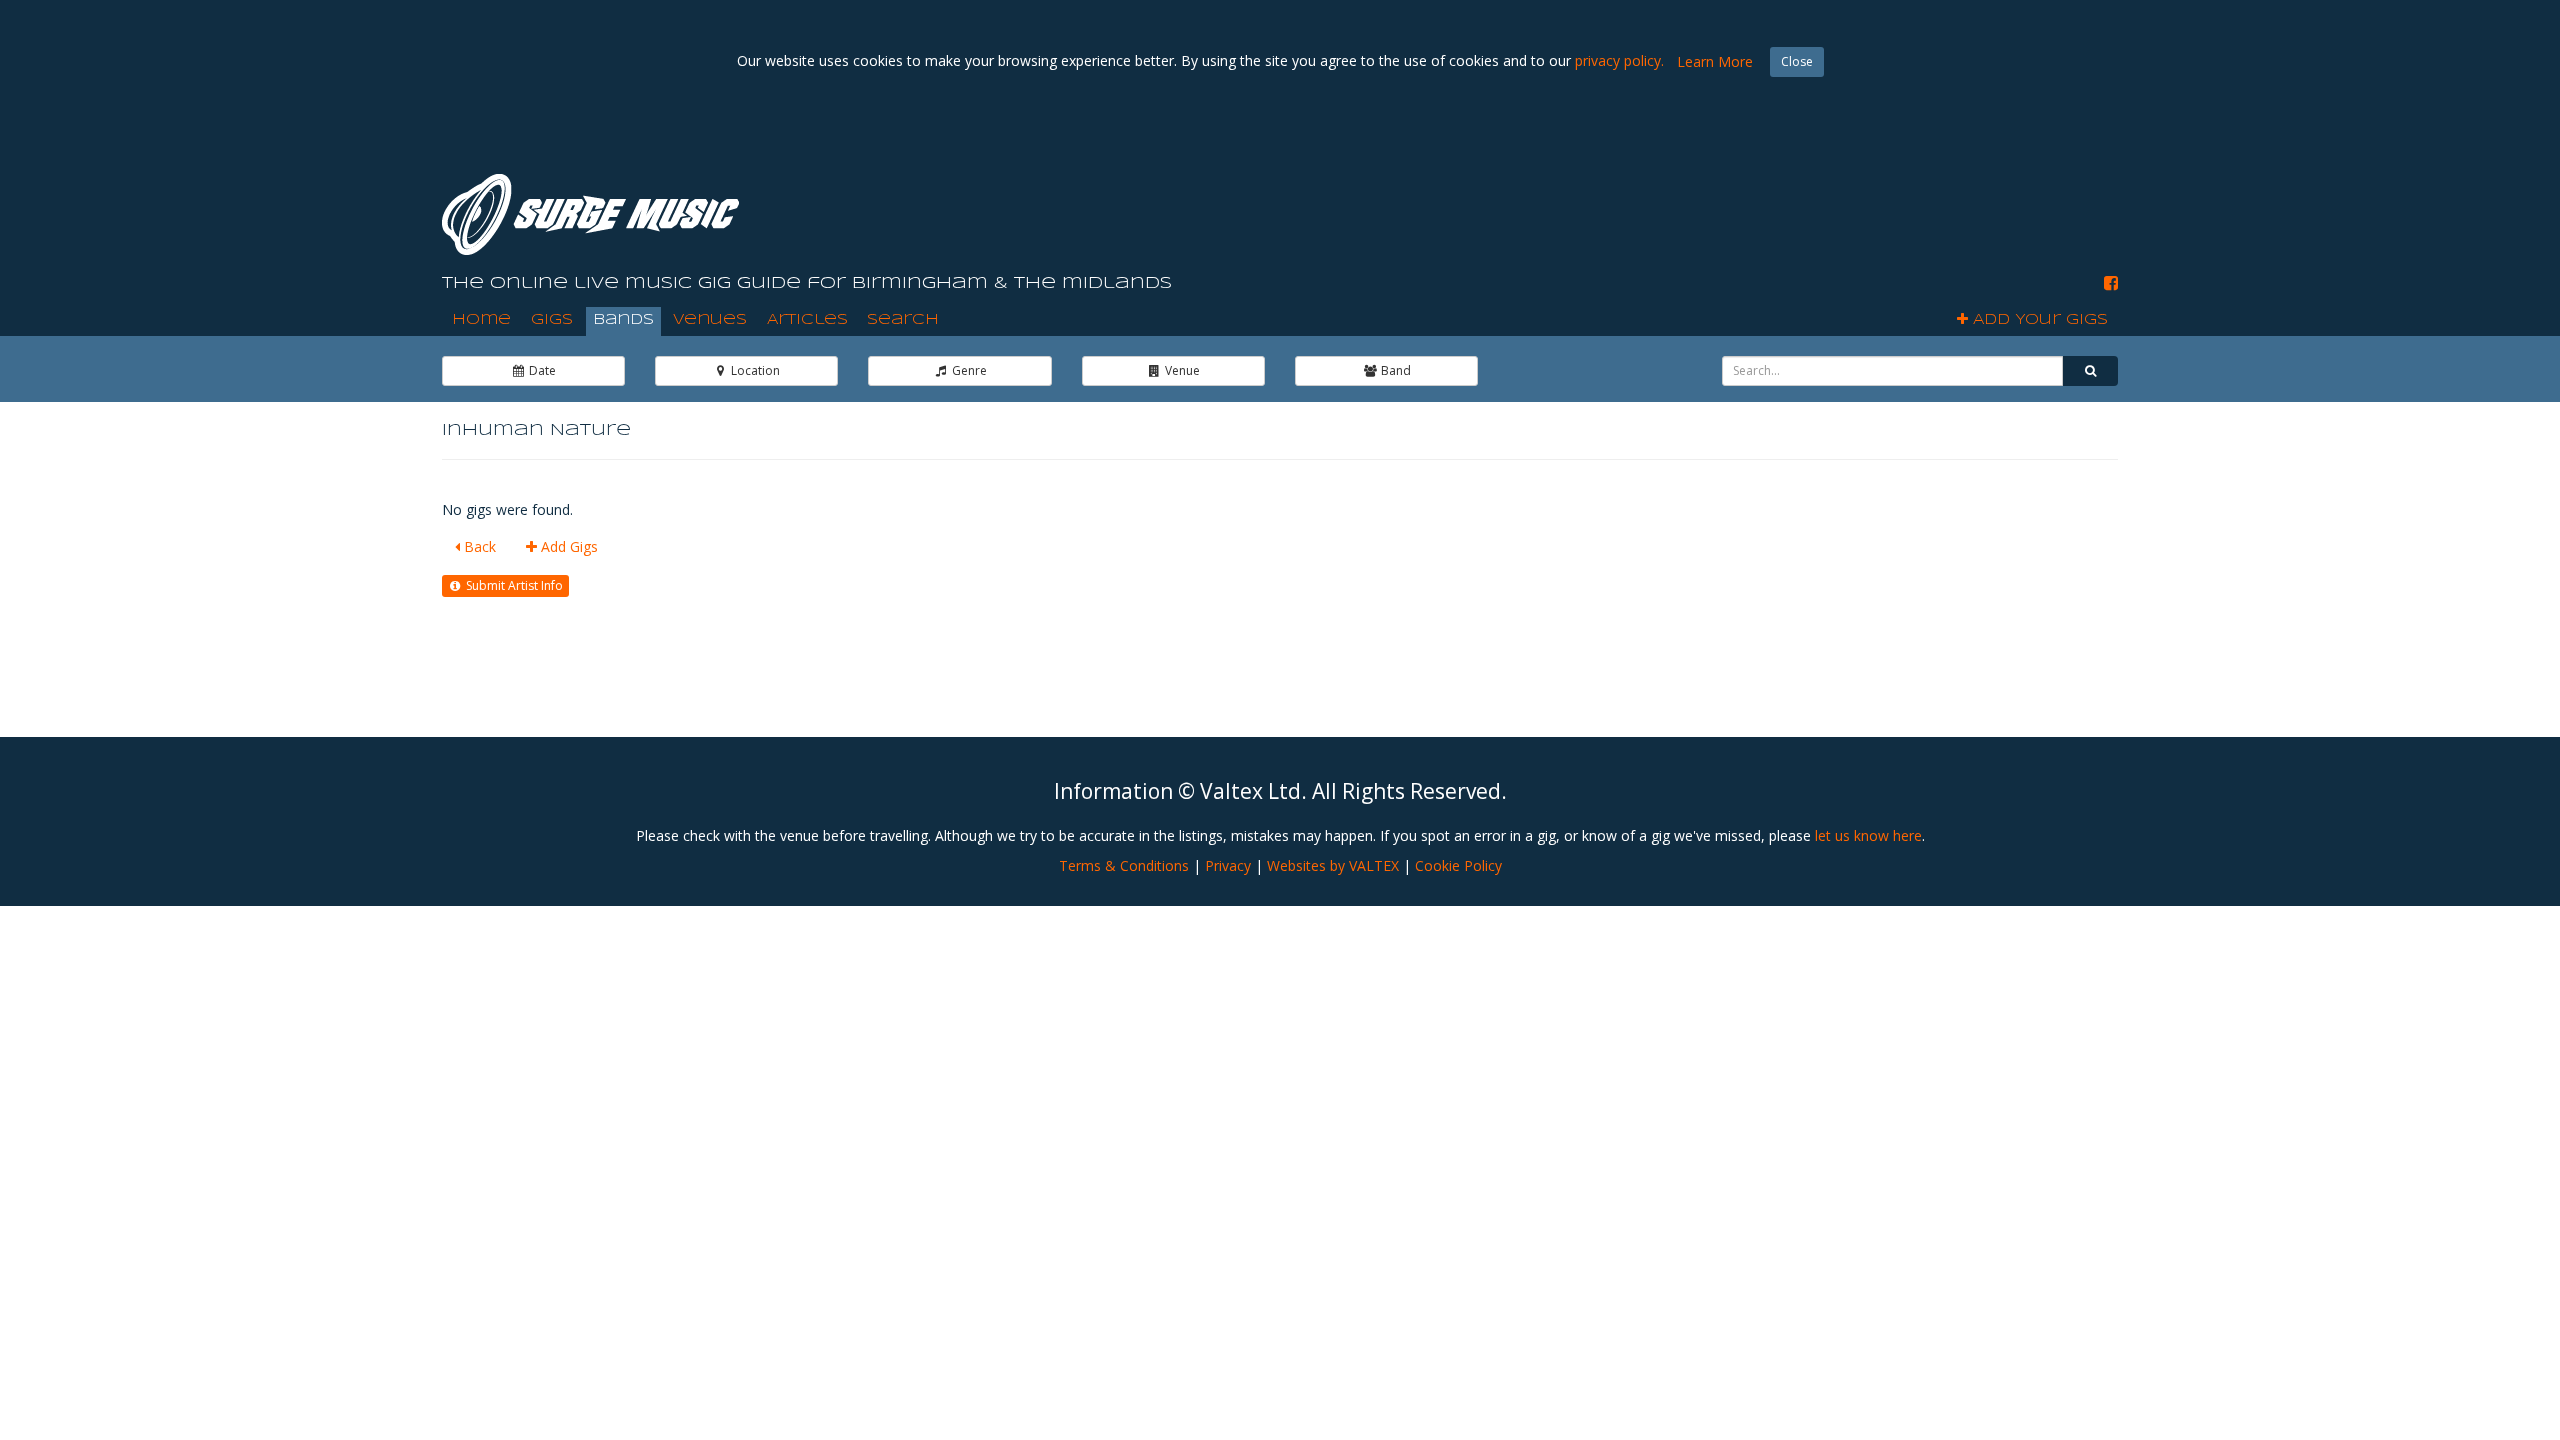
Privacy (1228, 865)
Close (1797, 61)
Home (481, 320)
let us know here (1868, 835)
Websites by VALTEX (1333, 865)
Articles (807, 320)
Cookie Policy (1458, 865)
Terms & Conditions (1124, 865)
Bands (623, 320)
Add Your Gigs (2038, 320)
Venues (710, 320)
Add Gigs (567, 546)
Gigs (552, 320)
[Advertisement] (1754, 199)
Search (903, 320)
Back (478, 546)
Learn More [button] (1715, 61)
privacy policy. (1619, 60)
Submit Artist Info (513, 585)
